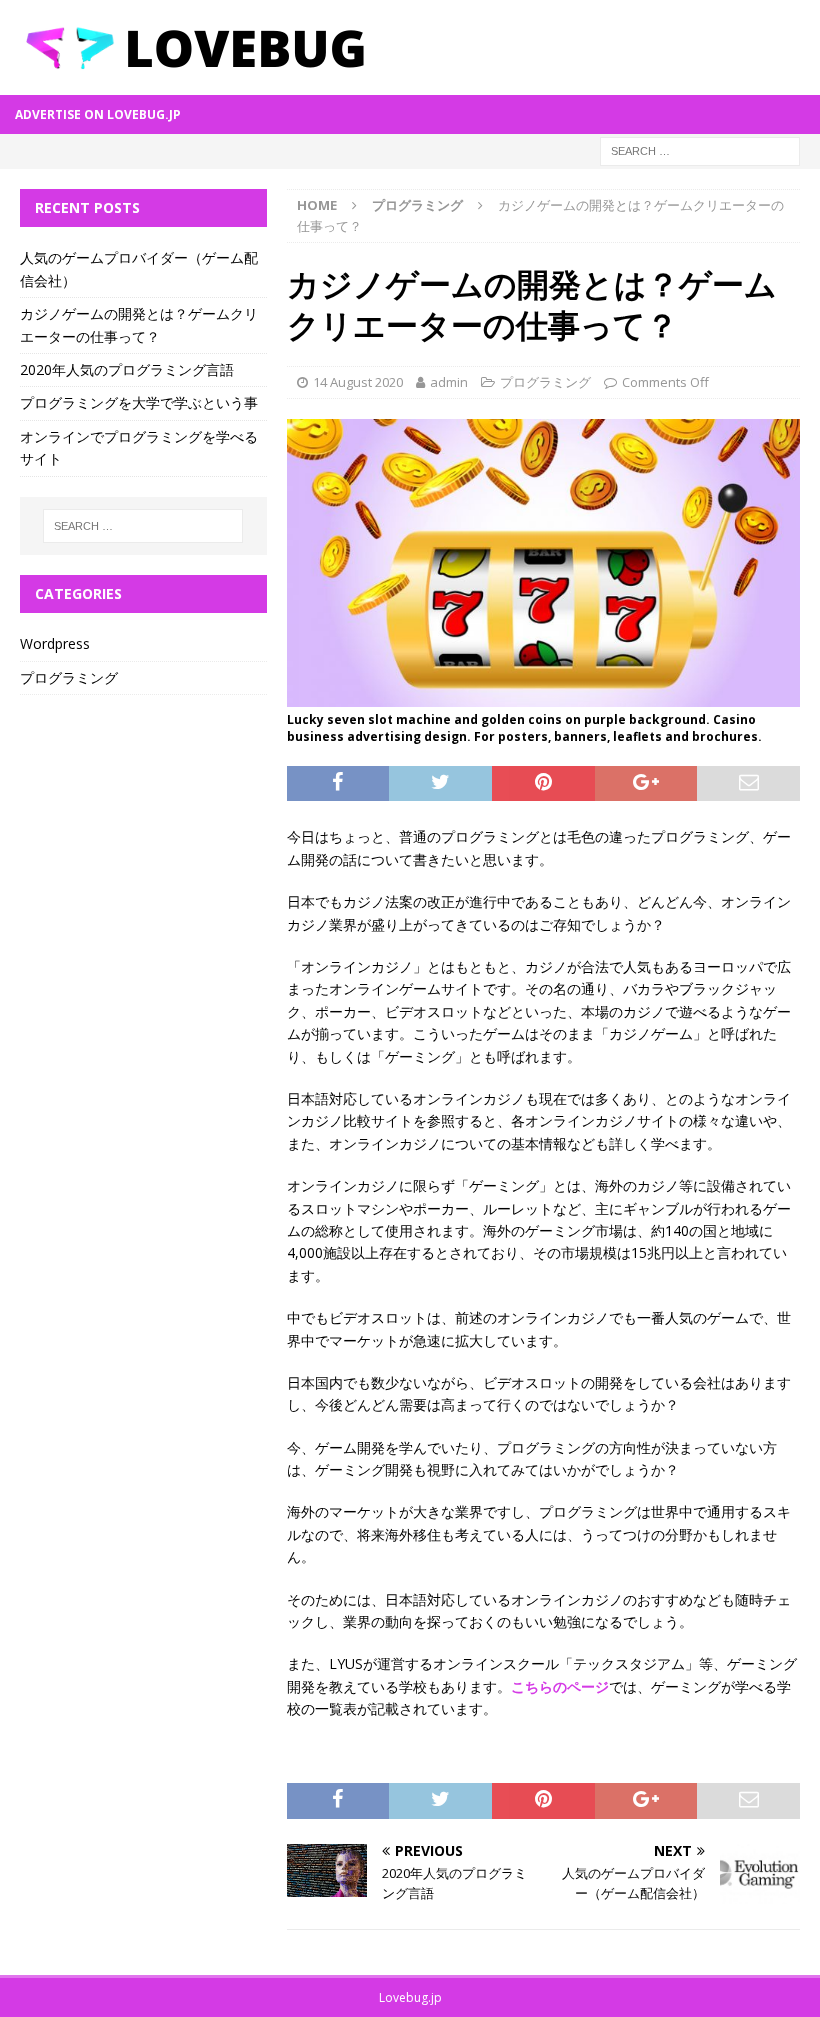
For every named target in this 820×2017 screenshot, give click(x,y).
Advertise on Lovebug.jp (98, 114)
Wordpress (55, 643)
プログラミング (545, 382)
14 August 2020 (358, 382)
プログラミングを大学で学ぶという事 (139, 402)
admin (449, 382)
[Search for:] (700, 149)
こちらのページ (560, 1686)
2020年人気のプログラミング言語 (127, 369)
